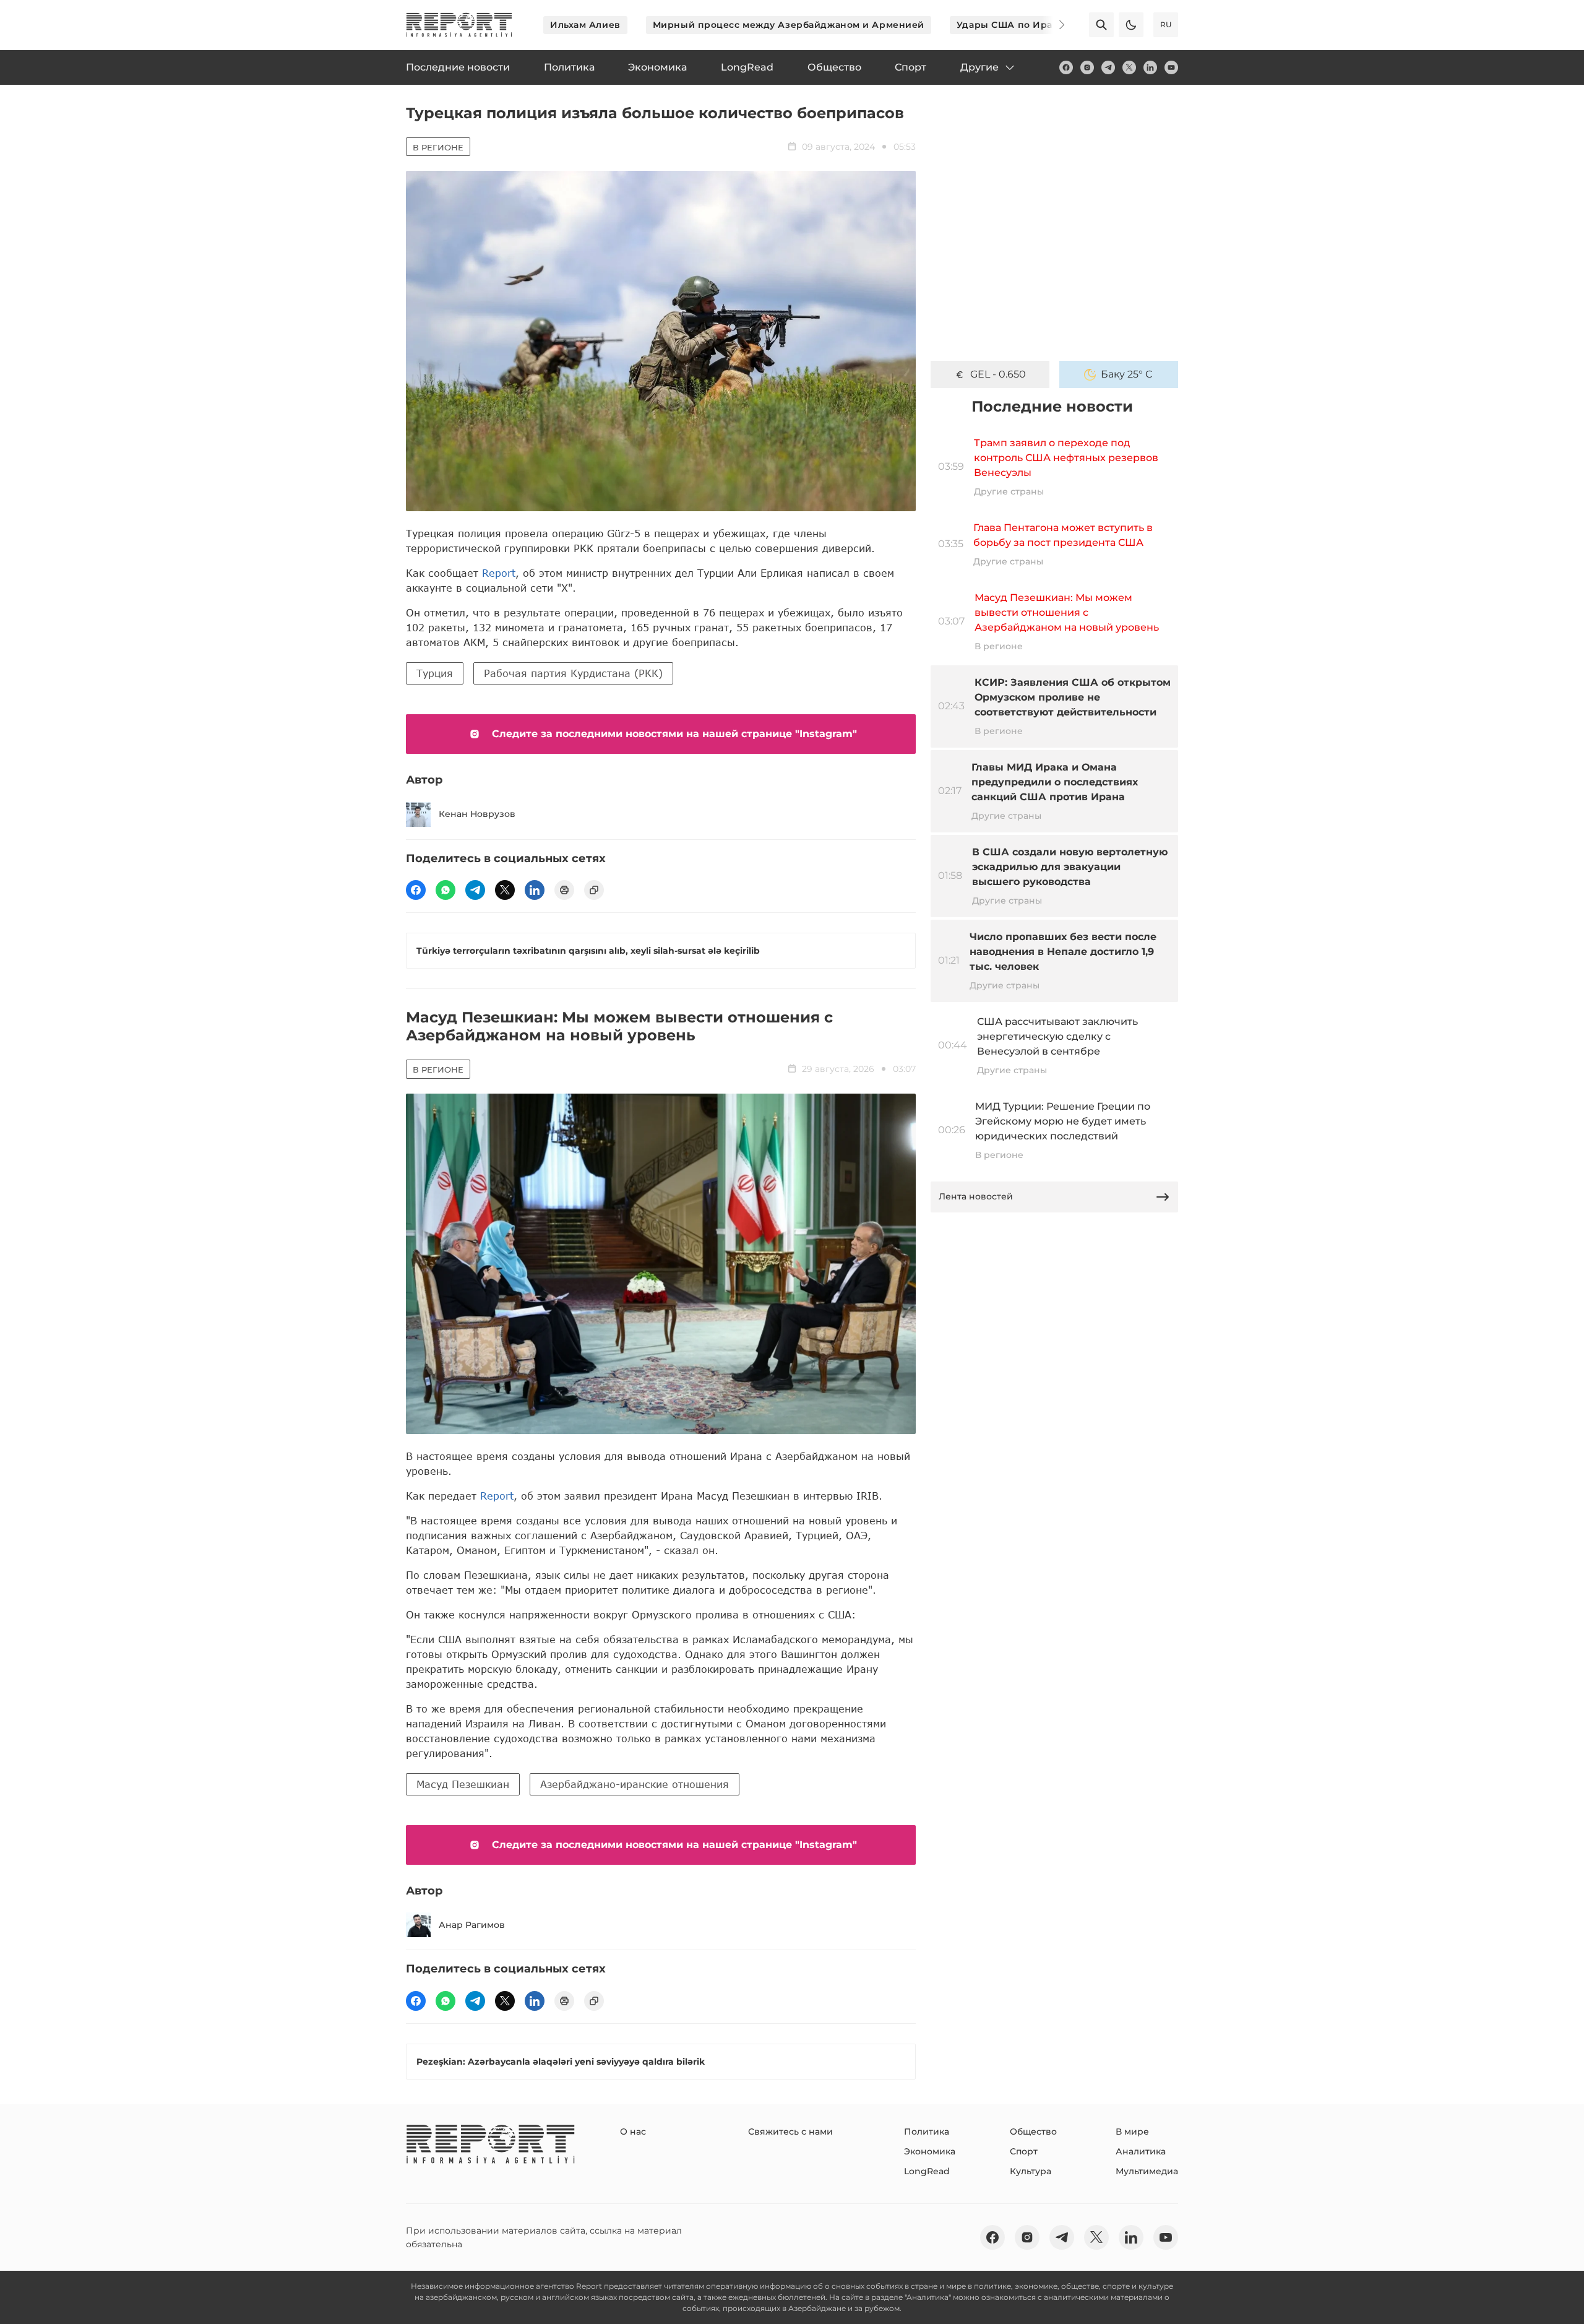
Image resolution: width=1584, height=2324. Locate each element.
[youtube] (1171, 67)
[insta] (1087, 67)
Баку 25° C (1127, 374)
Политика (927, 2132)
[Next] (1053, 25)
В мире (1132, 2132)
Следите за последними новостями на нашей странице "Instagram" (674, 734)
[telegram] (1108, 67)
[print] (564, 890)
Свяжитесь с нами (790, 2132)
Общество (1033, 2132)
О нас (633, 2132)
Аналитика (1141, 2151)
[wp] (445, 890)
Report (499, 573)
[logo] (459, 25)
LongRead (927, 2171)
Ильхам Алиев (585, 25)
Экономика (930, 2151)
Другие (979, 67)
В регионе (438, 147)
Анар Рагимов (472, 1925)
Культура (1031, 2171)
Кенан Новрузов (477, 814)
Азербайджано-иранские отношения (635, 1784)
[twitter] (1129, 67)
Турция (435, 673)
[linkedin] (1150, 67)
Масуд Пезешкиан (463, 1784)
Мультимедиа (1147, 2171)
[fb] (1066, 67)
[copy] (594, 890)
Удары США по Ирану (1010, 25)
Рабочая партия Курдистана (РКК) (573, 673)
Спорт (1024, 2151)
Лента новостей (976, 1196)
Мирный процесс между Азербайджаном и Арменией (789, 25)
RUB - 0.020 (998, 374)
